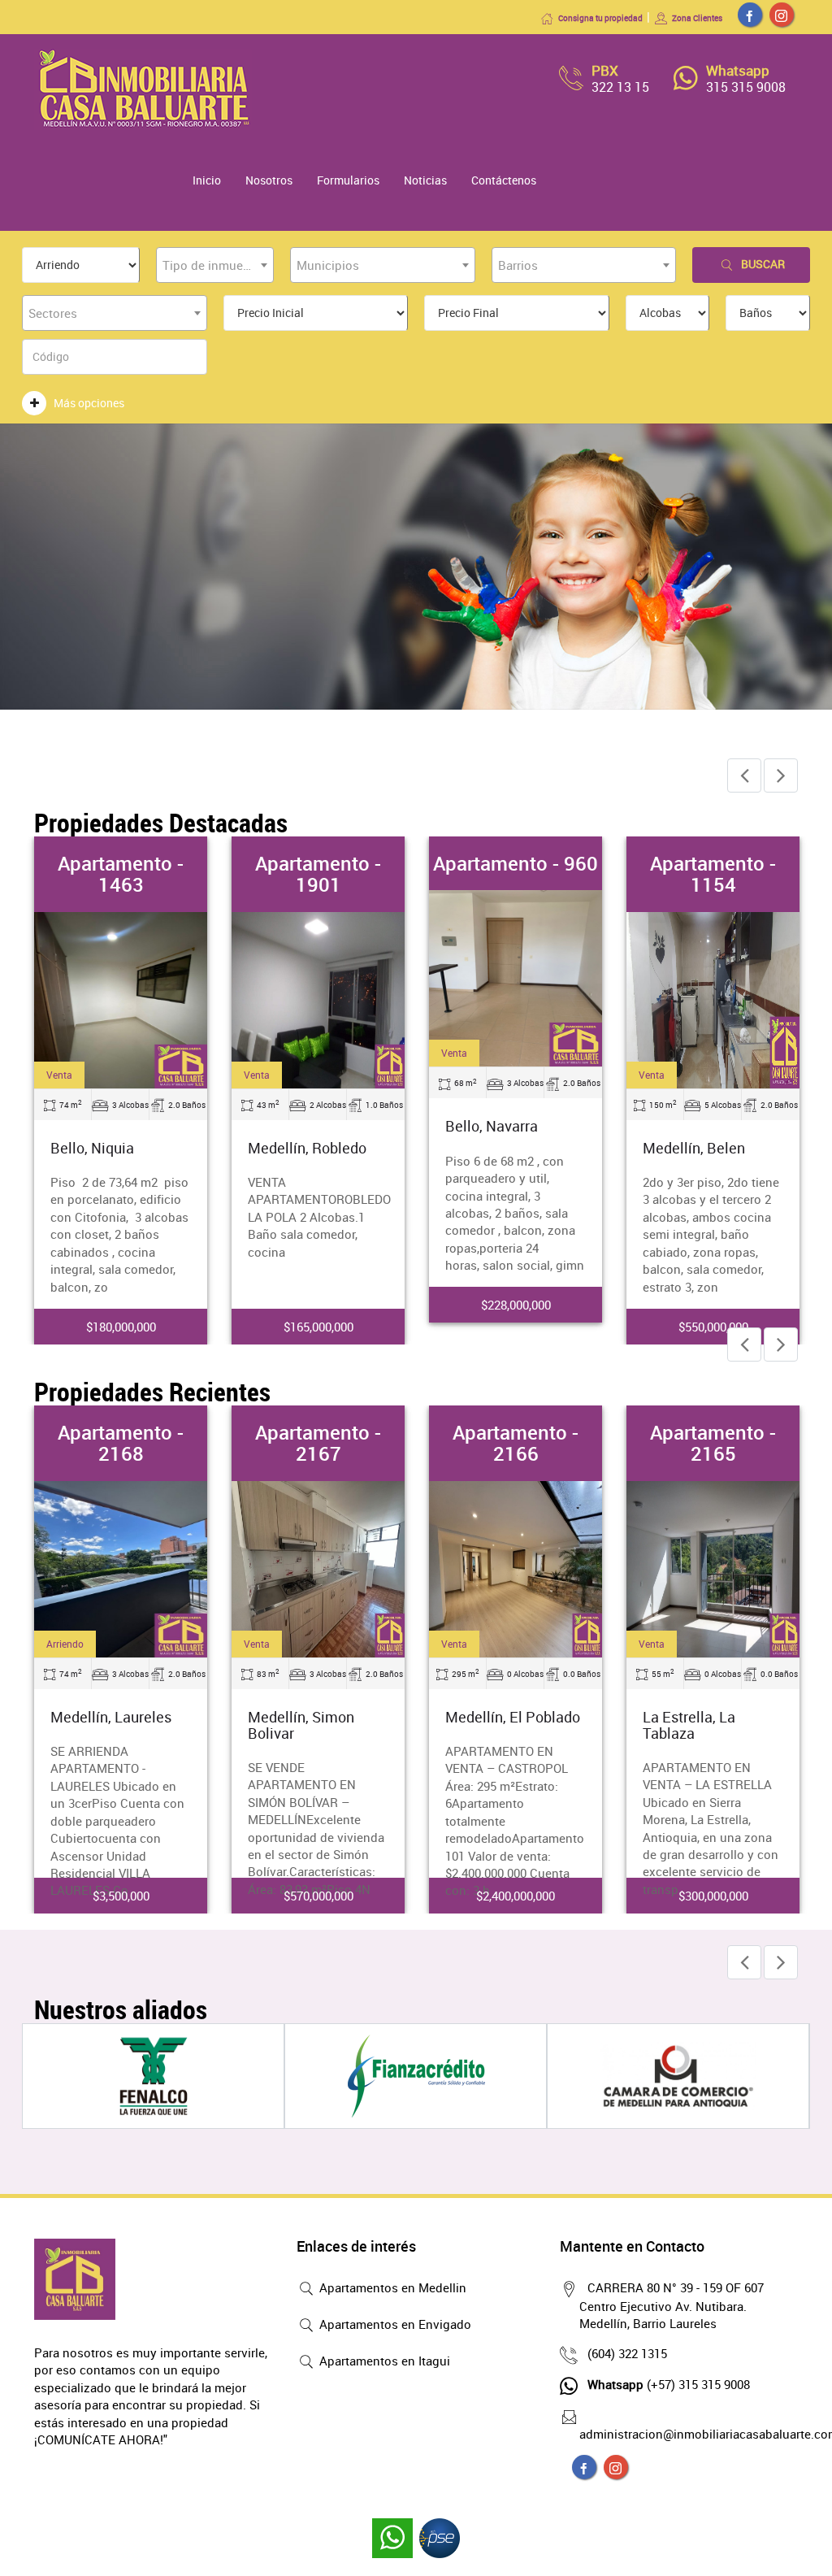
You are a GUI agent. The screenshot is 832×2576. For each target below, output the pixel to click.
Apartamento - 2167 (318, 1443)
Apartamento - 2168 (121, 1443)
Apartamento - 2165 (713, 1443)
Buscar (763, 264)
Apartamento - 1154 (713, 874)
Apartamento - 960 (516, 863)
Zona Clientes (697, 18)
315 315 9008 (746, 87)
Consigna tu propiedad (600, 18)
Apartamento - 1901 (318, 874)
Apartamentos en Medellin (391, 2287)
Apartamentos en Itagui (383, 2361)
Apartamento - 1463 (121, 874)
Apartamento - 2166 (516, 1443)
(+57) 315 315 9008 (669, 2384)
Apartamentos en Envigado (394, 2324)
